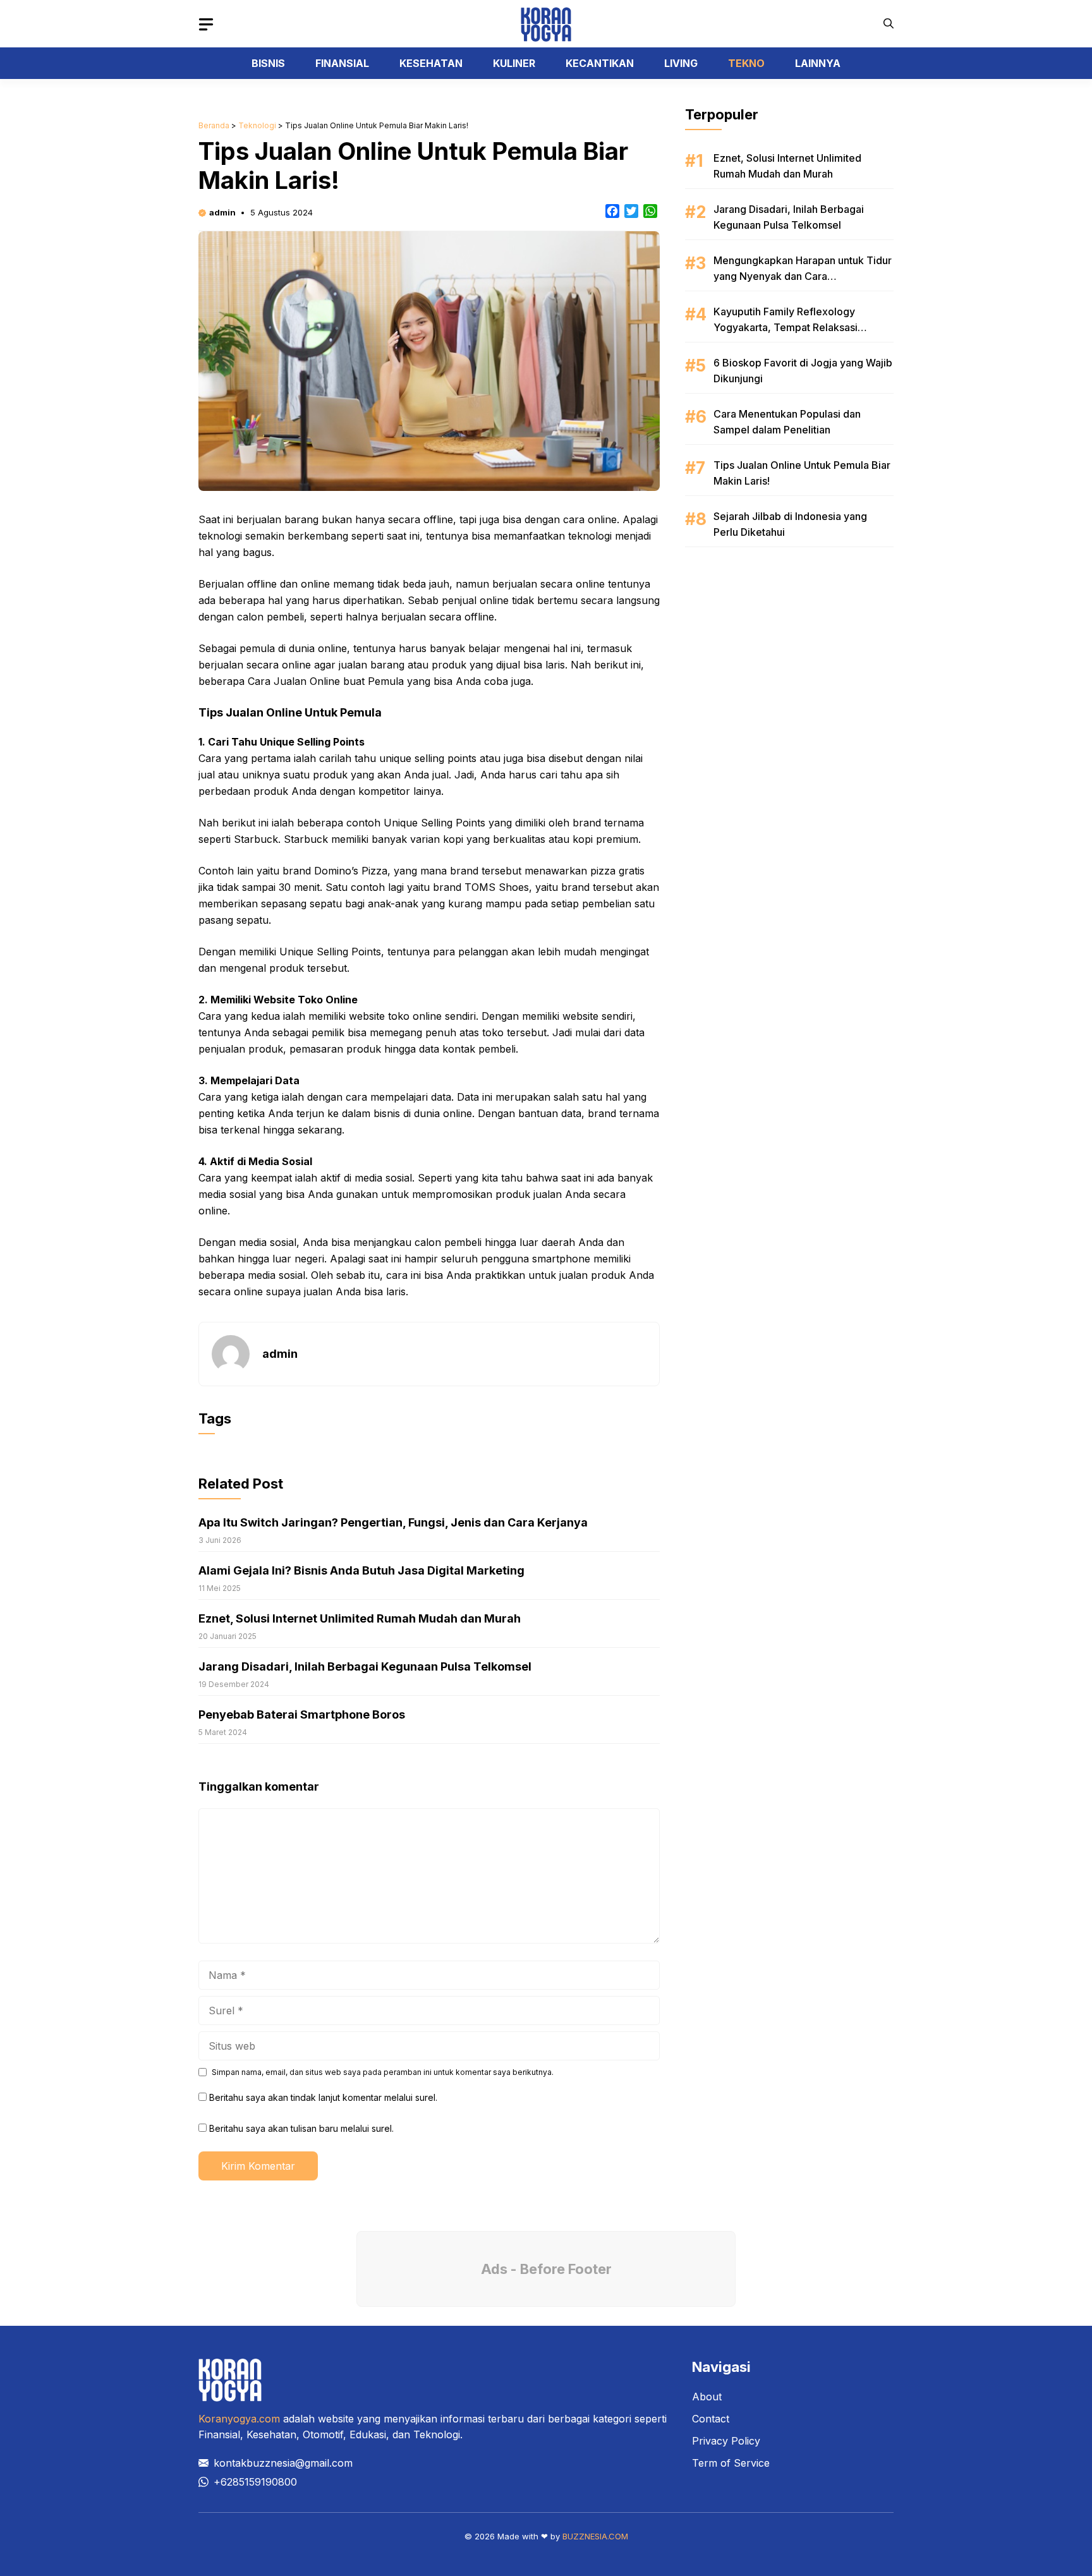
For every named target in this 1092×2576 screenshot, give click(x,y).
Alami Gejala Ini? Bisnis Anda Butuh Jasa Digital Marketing (361, 1570)
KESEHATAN (431, 63)
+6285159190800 (255, 2482)
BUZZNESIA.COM (595, 2536)
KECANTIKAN (600, 63)
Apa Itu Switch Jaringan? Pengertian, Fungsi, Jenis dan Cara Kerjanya (393, 1522)
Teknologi (257, 125)
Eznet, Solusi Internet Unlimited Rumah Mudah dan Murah (360, 1618)
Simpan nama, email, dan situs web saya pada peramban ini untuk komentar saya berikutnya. (383, 2072)
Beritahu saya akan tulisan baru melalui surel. (301, 2128)
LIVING (681, 63)
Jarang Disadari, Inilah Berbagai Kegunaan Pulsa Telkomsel (365, 1666)
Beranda (214, 125)
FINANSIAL (342, 63)
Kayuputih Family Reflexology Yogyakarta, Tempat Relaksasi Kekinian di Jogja (786, 327)
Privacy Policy (726, 2441)
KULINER (514, 63)
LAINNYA (818, 63)
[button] (889, 24)
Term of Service (731, 2463)
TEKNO (746, 63)
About (707, 2397)
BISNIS (268, 63)
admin (222, 212)
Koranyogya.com (239, 2419)
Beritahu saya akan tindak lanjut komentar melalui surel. (323, 2097)
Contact (711, 2419)
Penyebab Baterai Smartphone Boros (302, 1714)
